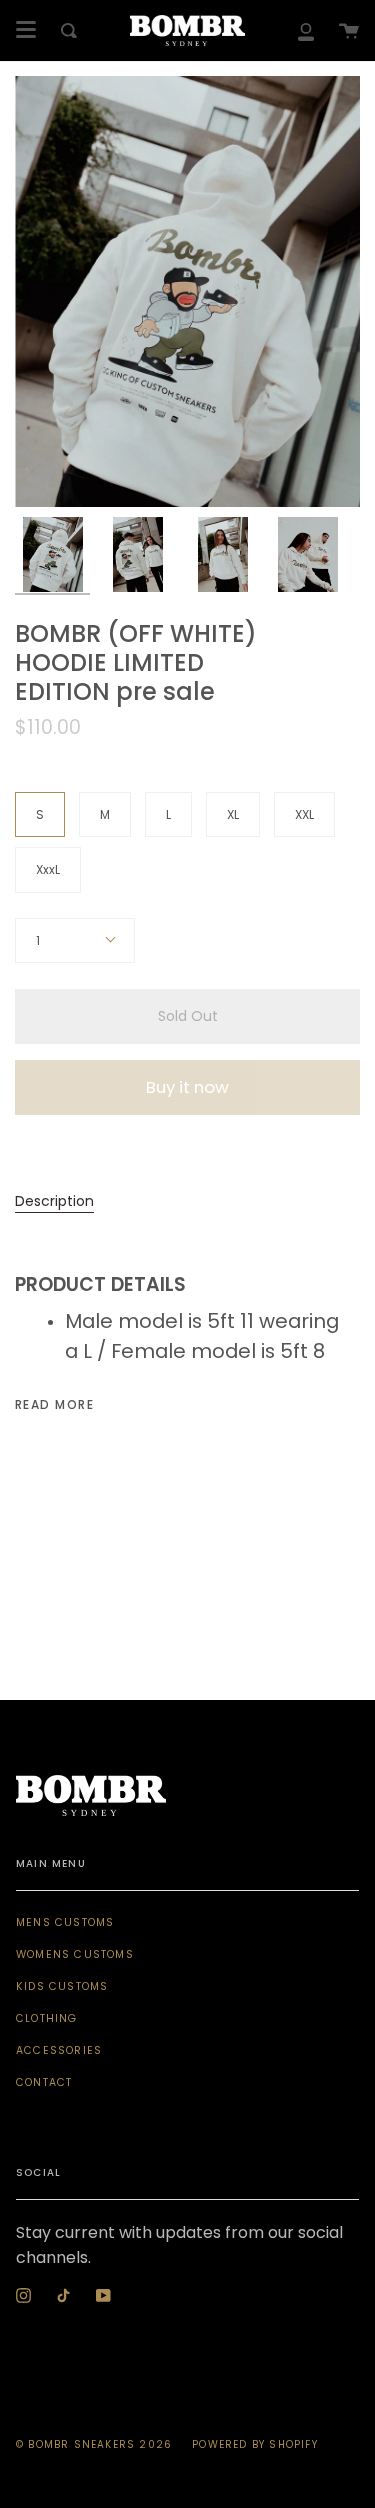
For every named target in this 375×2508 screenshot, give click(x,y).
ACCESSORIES (59, 2050)
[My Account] (306, 30)
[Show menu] (26, 30)
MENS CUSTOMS (65, 1922)
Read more (54, 1405)
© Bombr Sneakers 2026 (94, 2444)
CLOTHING (47, 2018)
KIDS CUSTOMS (62, 1986)
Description (54, 1201)
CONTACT (44, 2082)
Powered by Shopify (255, 2444)
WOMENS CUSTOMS (75, 1954)
